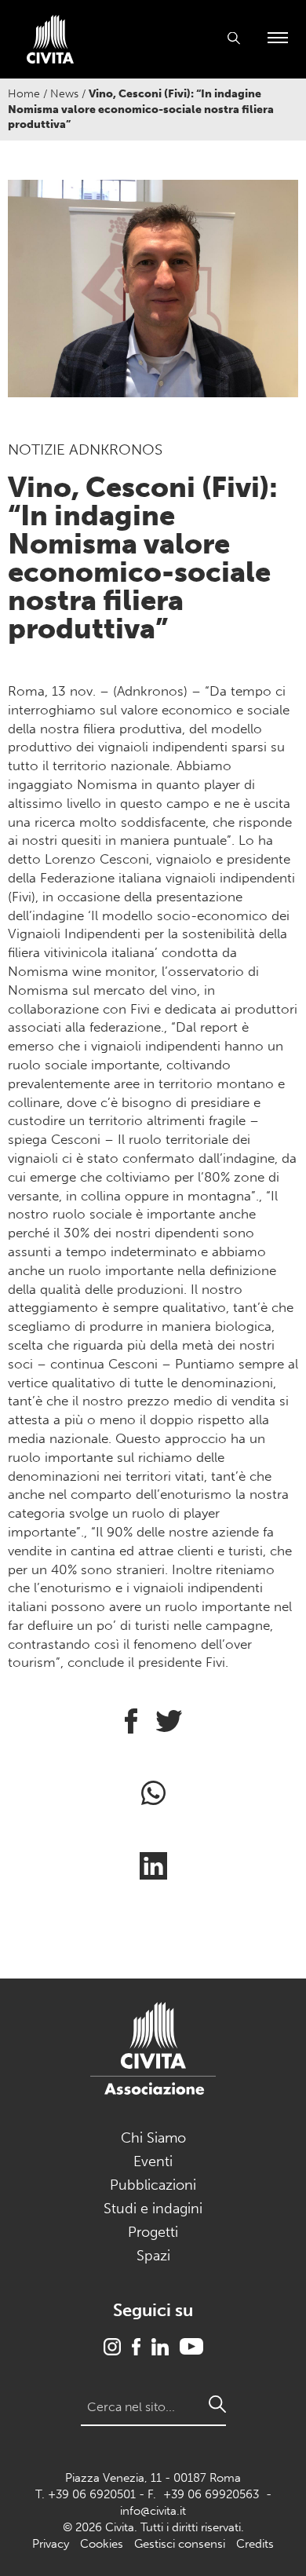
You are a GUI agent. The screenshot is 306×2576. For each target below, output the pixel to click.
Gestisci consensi (180, 2544)
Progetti (153, 2232)
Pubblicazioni (153, 2185)
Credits (255, 2544)
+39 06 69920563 (211, 2494)
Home (24, 94)
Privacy (51, 2544)
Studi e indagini (153, 2209)
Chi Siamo (153, 2138)
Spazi (153, 2256)
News (64, 94)
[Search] (217, 2404)
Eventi (153, 2161)
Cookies (102, 2544)
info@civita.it (153, 2511)
